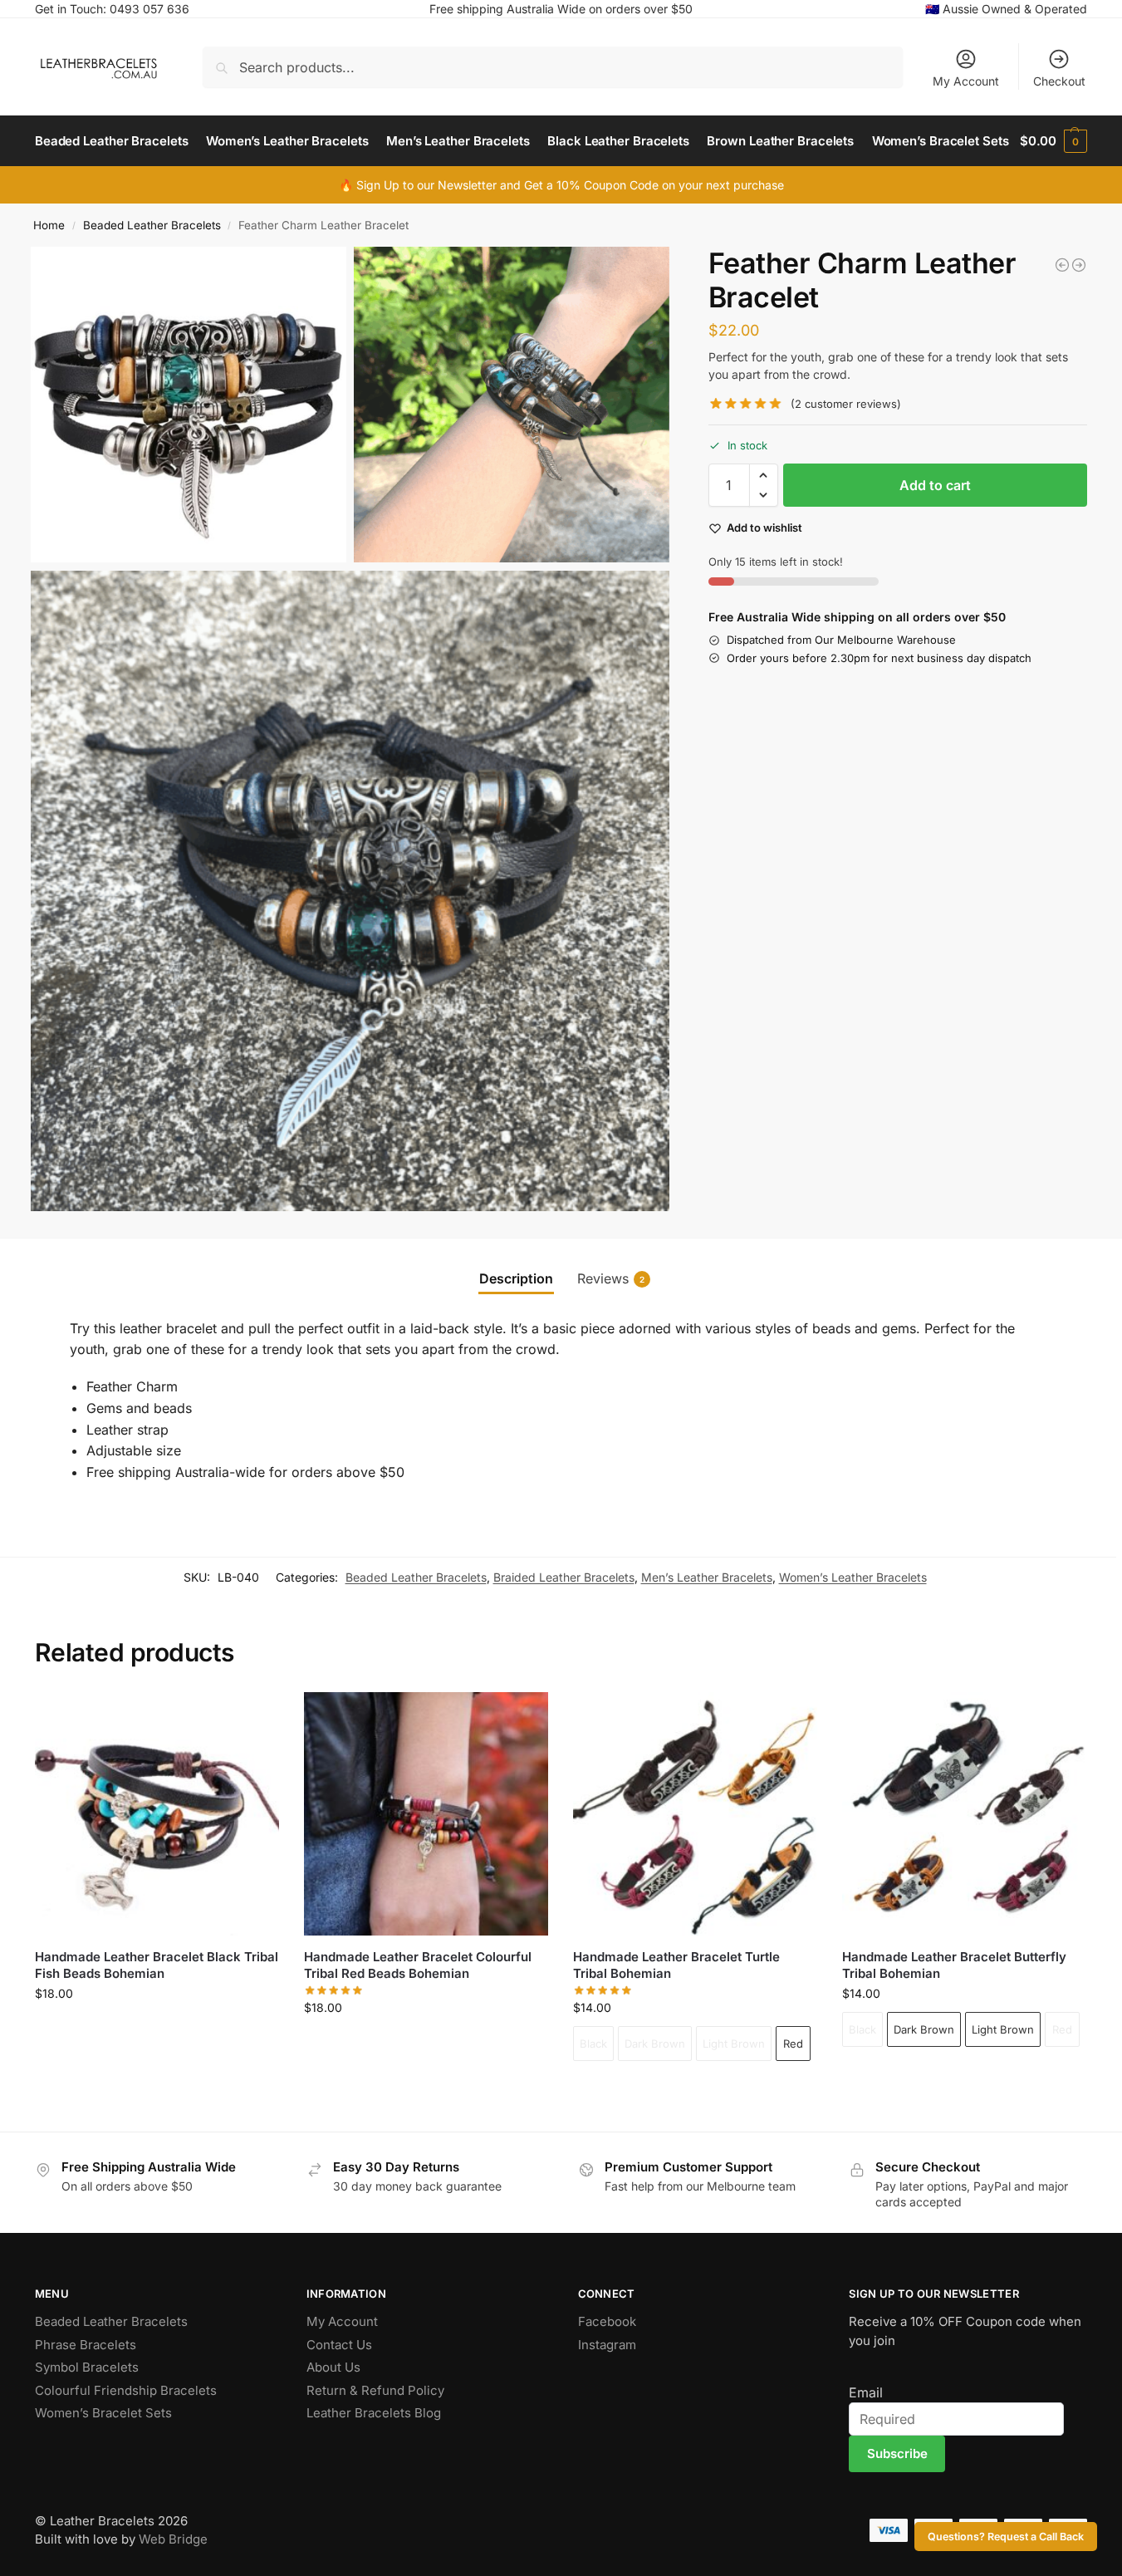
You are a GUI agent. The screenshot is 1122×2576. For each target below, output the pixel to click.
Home (49, 225)
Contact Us (339, 2345)
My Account (966, 81)
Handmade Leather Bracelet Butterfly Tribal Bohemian (954, 1965)
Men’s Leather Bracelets (707, 1577)
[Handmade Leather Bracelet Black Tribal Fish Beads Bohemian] (157, 1814)
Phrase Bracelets (86, 2345)
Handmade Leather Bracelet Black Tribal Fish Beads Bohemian (157, 1965)
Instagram (607, 2345)
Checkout (1059, 81)
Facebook (607, 2321)
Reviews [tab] (611, 1278)
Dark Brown (655, 2044)
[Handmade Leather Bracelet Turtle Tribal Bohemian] (695, 1814)
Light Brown (734, 2044)
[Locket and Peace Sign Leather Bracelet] (1062, 265)
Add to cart (935, 485)
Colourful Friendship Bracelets (126, 2390)
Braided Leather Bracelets (564, 1577)
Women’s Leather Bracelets (853, 1577)
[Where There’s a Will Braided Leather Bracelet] (1079, 265)
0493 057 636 (149, 9)
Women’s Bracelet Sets (103, 2413)
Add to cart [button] (157, 2028)
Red (793, 2044)
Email (866, 2392)
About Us (333, 2367)
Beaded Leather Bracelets (152, 225)
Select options (695, 2090)
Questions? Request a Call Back (1006, 2537)
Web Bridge (173, 2539)
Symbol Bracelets (87, 2367)
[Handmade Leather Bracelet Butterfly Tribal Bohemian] (964, 1814)
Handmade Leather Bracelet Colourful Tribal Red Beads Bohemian (418, 1965)
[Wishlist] (254, 1717)
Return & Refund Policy (375, 2390)
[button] (1053, 141)
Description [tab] (516, 1278)
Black (593, 2044)
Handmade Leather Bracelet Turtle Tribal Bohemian (676, 1965)
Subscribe (897, 2453)
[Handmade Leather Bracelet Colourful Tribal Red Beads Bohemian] (426, 1814)
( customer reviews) (846, 404)
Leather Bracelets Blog (374, 2413)
